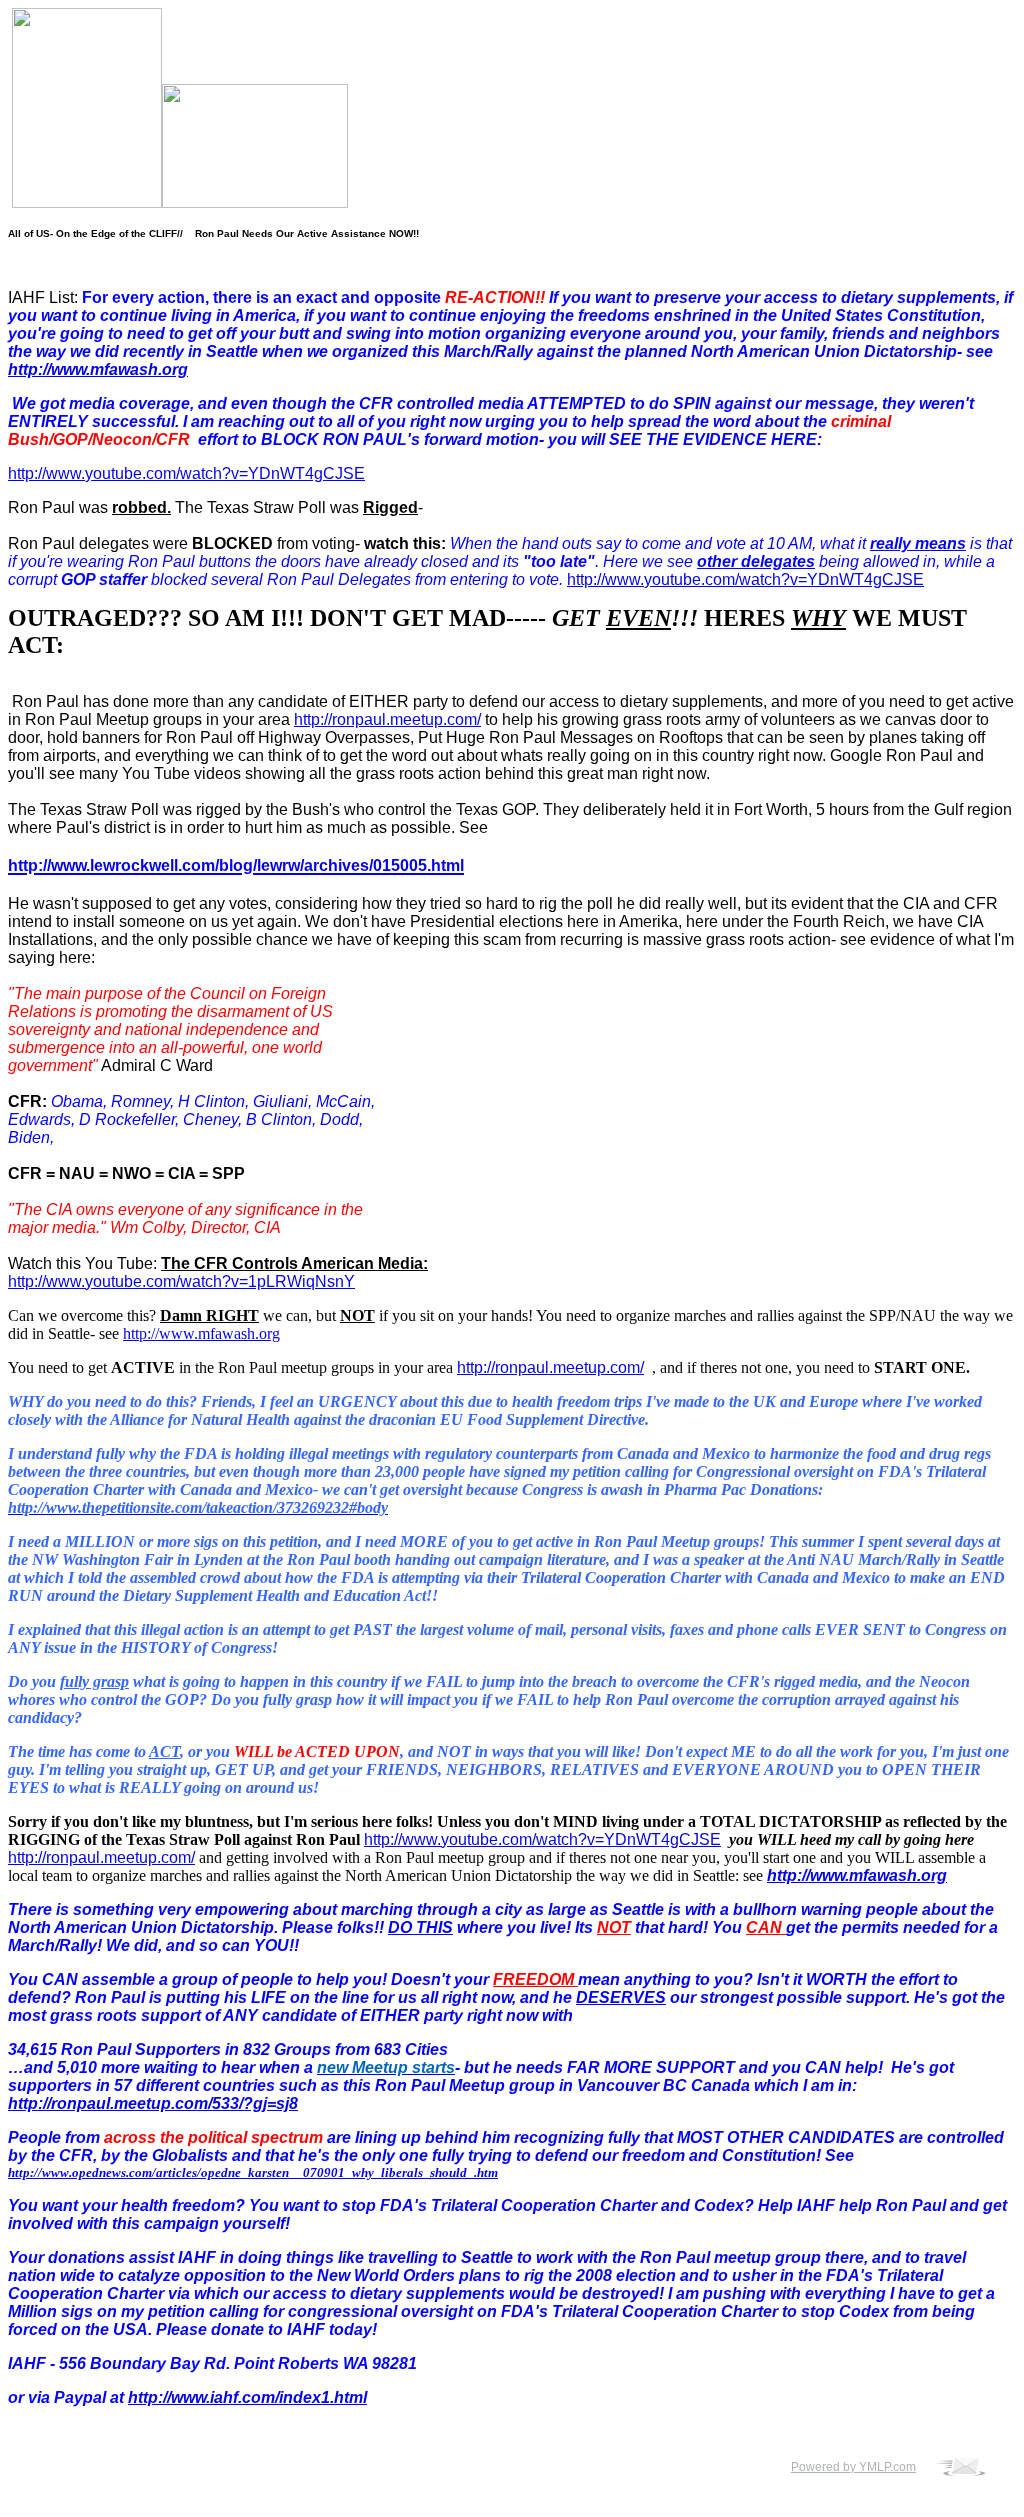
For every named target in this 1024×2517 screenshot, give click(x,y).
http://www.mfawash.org (98, 369)
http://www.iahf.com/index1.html (247, 2397)
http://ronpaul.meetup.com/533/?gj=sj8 (153, 2103)
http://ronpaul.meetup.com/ (387, 719)
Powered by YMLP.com (853, 2467)
